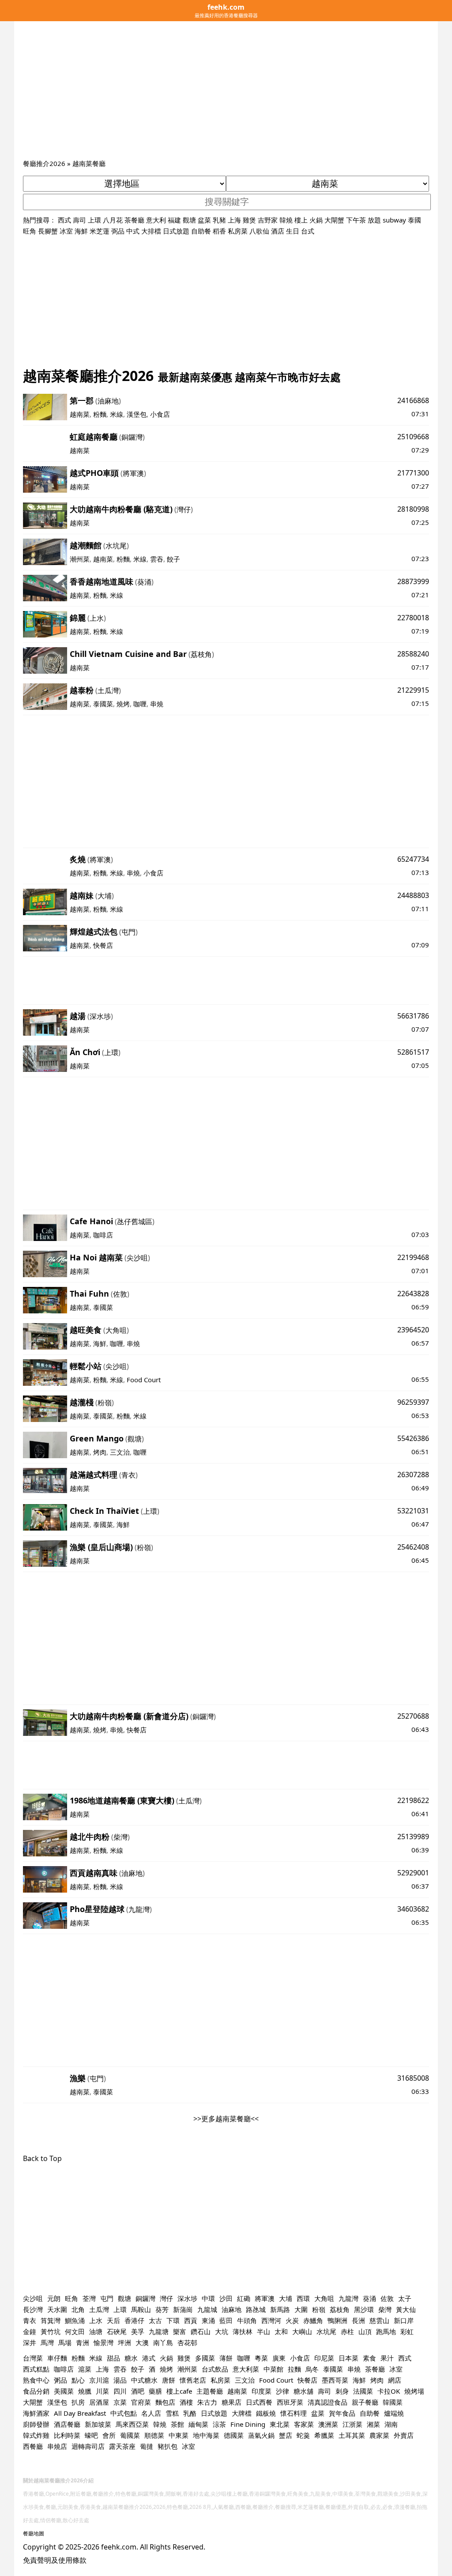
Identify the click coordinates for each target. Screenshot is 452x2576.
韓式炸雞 (36, 2435)
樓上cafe (179, 2391)
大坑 (222, 2331)
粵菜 (261, 2358)
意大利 (156, 220)
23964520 (413, 1330)
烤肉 (100, 1452)
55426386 (413, 1438)
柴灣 (121, 1837)
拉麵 (294, 2369)
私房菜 (238, 231)
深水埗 (100, 1016)
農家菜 (379, 2435)
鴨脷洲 (337, 2320)
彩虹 (407, 2331)
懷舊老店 (193, 2380)
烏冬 (312, 2369)
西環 (303, 2298)
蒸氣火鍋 (261, 2435)
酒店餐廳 (67, 2424)
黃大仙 (406, 2309)
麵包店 (165, 2402)
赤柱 (347, 2331)
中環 (208, 2298)
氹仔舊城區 (135, 1222)
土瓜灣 (108, 690)
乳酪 (190, 2413)
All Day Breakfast (80, 2413)
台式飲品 (215, 2369)
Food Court (144, 1380)
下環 (173, 2320)
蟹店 (286, 2435)
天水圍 (57, 2309)
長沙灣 (33, 2309)
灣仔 (184, 509)
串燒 (157, 704)
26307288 (413, 1475)
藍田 (226, 2320)
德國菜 (234, 2435)
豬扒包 (168, 2446)
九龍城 (207, 2309)
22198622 (413, 1800)
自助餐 (201, 231)
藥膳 (155, 2391)
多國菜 (205, 2358)
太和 (281, 2331)
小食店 (160, 414)
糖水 (131, 2358)
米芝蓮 (100, 231)
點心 (78, 2380)
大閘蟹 (334, 220)
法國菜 (363, 2391)
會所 (109, 2435)
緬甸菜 (198, 2424)
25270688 (413, 1716)
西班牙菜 (290, 2402)
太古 (155, 2320)
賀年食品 (342, 2413)
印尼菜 (324, 2358)
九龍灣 (139, 1909)
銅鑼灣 (132, 437)
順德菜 (154, 2435)
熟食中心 (36, 2380)
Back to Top (42, 2158)
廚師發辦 (36, 2424)
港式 (149, 2358)
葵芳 (162, 2309)
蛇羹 (303, 2435)
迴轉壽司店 (88, 2446)
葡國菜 (130, 2435)
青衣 (128, 1475)
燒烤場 (414, 2391)
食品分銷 (36, 2391)
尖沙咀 (137, 1258)
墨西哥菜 (335, 2380)
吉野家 (268, 220)
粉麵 (100, 414)
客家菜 (304, 2424)
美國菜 (64, 2391)
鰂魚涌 (75, 2320)
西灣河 (271, 2320)
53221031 (413, 1511)
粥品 (60, 2380)
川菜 (102, 2391)
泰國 (414, 220)
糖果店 (232, 2402)
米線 (117, 414)
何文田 (75, 2331)
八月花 (113, 220)
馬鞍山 (141, 2309)
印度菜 (262, 2391)
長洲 (358, 2320)
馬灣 (47, 2342)
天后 (113, 2320)
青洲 (83, 2342)
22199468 (413, 1257)
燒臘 (85, 2391)
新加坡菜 (98, 2424)
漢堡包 (137, 414)
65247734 (413, 859)
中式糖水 (144, 2380)
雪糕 (172, 2413)
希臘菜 (324, 2435)
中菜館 (273, 2369)
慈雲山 (379, 2320)
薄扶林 (243, 2331)
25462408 (413, 1547)
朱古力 (207, 2402)
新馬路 (280, 2309)
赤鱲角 (313, 2320)
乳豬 (219, 220)
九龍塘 (159, 2331)
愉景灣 (104, 2342)
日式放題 (176, 231)
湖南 (391, 2424)
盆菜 (204, 220)
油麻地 (108, 401)
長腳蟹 (48, 231)
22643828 (413, 1294)
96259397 (413, 1402)
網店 (395, 2380)
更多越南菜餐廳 (226, 2119)
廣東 (279, 2358)
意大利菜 (246, 2369)
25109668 (413, 437)
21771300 (413, 473)
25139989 (413, 1837)
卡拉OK (389, 2391)
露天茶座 (122, 2446)
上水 (97, 618)
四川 (120, 2391)
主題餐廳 (210, 2391)
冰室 (66, 231)
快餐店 (103, 945)
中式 (133, 231)
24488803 (413, 895)
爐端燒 (394, 2413)
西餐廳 (33, 2446)
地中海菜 (206, 2435)
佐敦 (120, 1294)
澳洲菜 (328, 2424)
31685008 (413, 2078)
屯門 (128, 932)
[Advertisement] (226, 92)
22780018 (413, 618)
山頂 (365, 2331)
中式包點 (124, 2413)
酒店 (278, 231)
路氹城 (256, 2309)
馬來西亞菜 (132, 2424)
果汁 (387, 2358)
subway (394, 220)
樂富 (180, 2331)
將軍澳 (133, 473)
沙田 (226, 2298)
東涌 (208, 2320)
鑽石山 (201, 2331)
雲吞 (157, 559)
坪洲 (124, 2342)
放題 (374, 220)
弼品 (118, 231)
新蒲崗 (183, 2309)
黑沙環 (364, 2309)
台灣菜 (33, 2358)
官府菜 (141, 2402)
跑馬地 (386, 2331)
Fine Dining (248, 2424)
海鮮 (81, 231)
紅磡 (244, 2298)
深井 (30, 2342)
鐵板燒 (266, 2413)
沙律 (282, 2391)
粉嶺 (105, 1403)
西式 (64, 220)
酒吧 (138, 2391)
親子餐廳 (365, 2402)
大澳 (142, 2342)
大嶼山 (302, 2331)
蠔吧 (91, 2435)
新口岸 (404, 2320)
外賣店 (404, 2435)
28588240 (413, 654)
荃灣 (89, 2298)
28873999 (413, 581)
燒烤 (123, 704)
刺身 (342, 2391)
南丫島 (163, 2342)
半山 (264, 2331)
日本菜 (348, 2358)
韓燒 (286, 220)
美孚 (138, 2331)
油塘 (96, 2331)
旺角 (30, 231)
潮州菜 (80, 559)
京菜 (120, 2402)
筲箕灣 (51, 2320)
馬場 (65, 2342)
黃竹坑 (51, 2331)
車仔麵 (57, 2358)
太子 (405, 2298)
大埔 (105, 896)
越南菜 (80, 414)
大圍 (301, 2309)
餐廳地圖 (34, 2533)
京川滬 (99, 2380)
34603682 (413, 1909)
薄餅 (226, 2358)
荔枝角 (201, 654)
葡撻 (147, 2446)
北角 (78, 2309)
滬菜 (85, 2369)
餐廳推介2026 (44, 163)
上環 (94, 220)
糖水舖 (303, 2391)
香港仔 (134, 2320)
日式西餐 (259, 2402)
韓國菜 (393, 2402)
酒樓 (186, 2402)
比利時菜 (67, 2435)
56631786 (413, 1016)
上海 (234, 220)
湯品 (120, 2380)
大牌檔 (242, 2413)
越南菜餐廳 (89, 163)
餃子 (173, 559)
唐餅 (169, 2380)
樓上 (301, 220)
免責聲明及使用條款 (55, 2560)
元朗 (54, 2298)
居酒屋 (99, 2402)
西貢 (191, 2320)
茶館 (177, 2424)
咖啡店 (103, 1235)
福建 (174, 220)
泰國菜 (103, 704)
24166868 (413, 400)
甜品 (113, 2358)
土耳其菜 (352, 2435)
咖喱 (140, 704)
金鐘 (30, 2331)
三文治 (120, 1452)
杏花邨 (187, 2342)
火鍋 (316, 220)
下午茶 (356, 220)
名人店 (151, 2413)
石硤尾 (117, 2331)
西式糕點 (36, 2369)
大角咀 (116, 1330)
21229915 (413, 690)
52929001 (413, 1873)
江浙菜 (352, 2424)
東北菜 (280, 2424)
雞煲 (249, 220)
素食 (369, 2358)
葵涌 (144, 582)
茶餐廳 (134, 220)
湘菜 (373, 2424)
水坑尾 (116, 546)
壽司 (79, 220)
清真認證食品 (328, 2402)
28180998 (413, 509)
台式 (308, 231)
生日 (293, 231)
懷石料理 (294, 2413)
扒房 (78, 2402)
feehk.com (119, 2547)
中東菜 (179, 2435)
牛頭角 (247, 2320)
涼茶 (219, 2424)
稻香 (219, 231)
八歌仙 (259, 231)
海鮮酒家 (36, 2413)
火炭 (292, 2320)
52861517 (413, 1052)
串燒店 (57, 2446)
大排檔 (151, 231)
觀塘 (189, 220)
